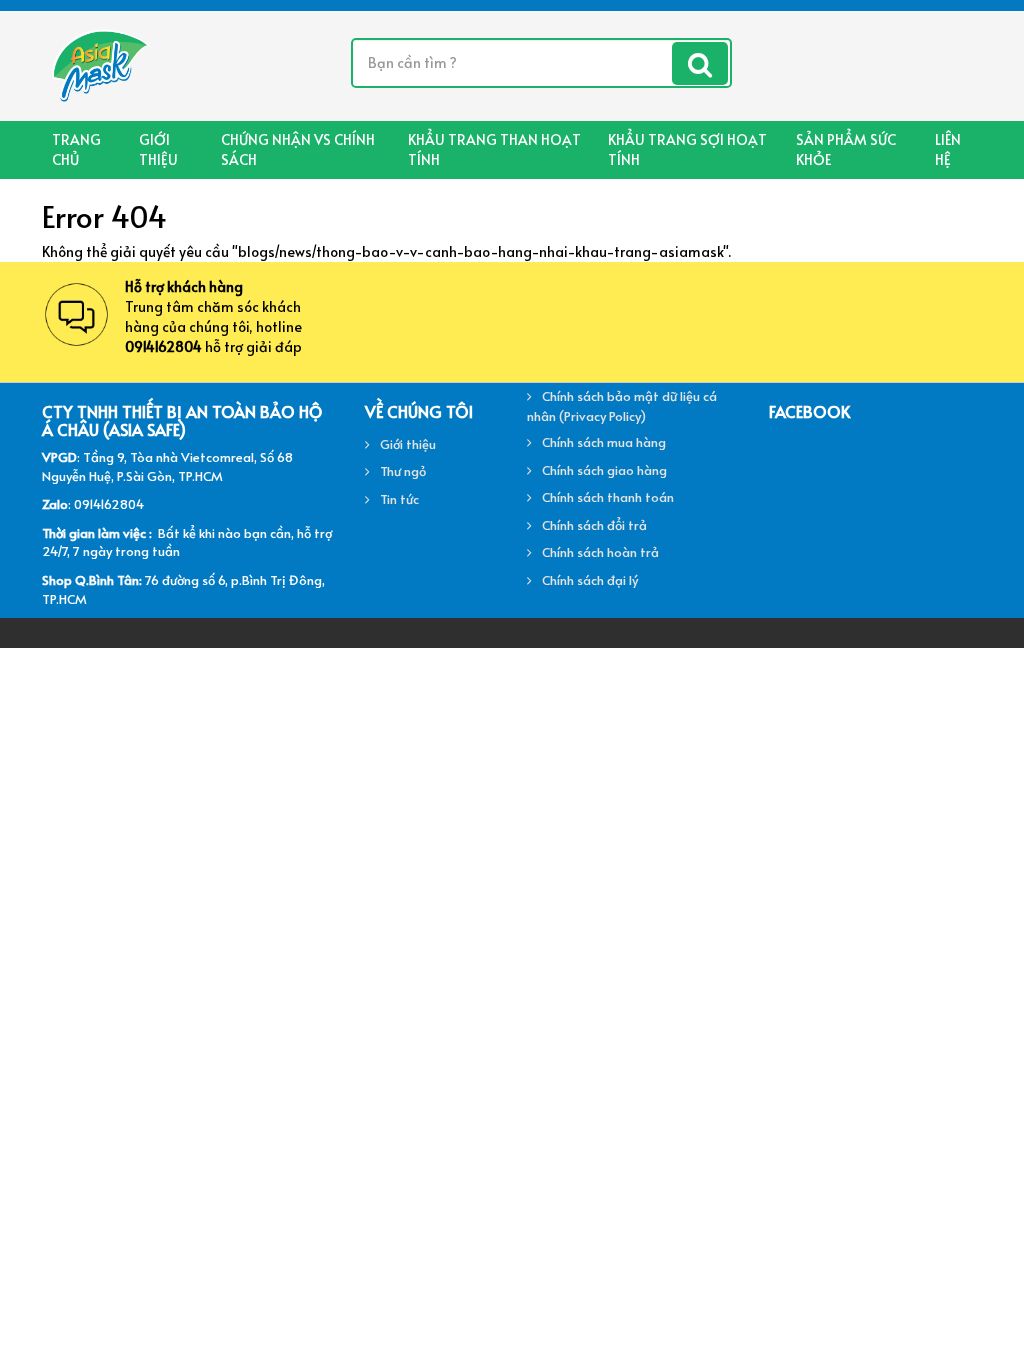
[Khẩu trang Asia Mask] (98, 63)
